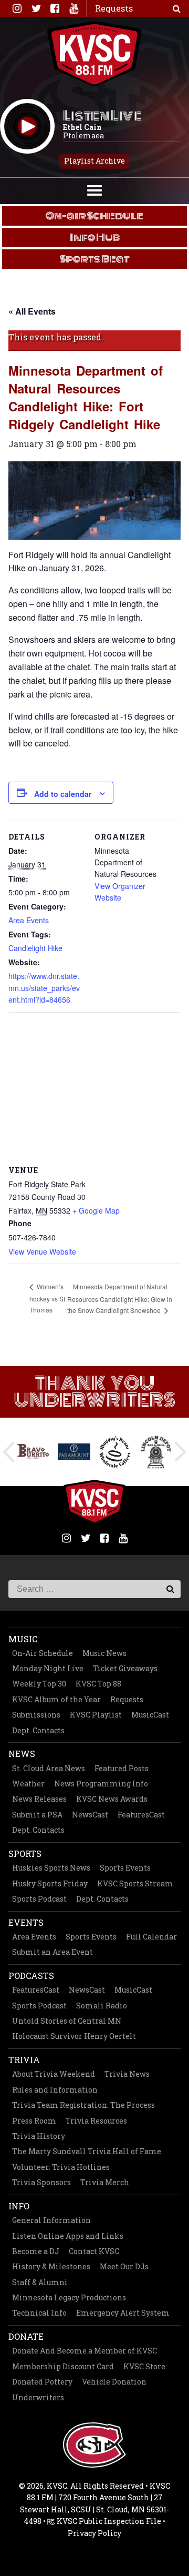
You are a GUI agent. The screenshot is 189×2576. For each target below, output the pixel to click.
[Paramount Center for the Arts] (74, 1452)
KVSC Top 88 (98, 1684)
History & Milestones (51, 2266)
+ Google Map (96, 1210)
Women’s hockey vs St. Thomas (48, 1298)
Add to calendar (63, 794)
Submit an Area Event (52, 1952)
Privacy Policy (94, 2533)
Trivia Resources (96, 2121)
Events (26, 1922)
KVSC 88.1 (94, 54)
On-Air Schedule (43, 1653)
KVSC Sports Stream (135, 1883)
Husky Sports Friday (50, 1883)
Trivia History (39, 2136)
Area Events (29, 920)
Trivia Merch (105, 2182)
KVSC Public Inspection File (108, 2521)
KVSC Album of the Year (56, 1699)
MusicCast (150, 1715)
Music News (104, 1653)
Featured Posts (122, 1768)
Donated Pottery (42, 2382)
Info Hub (95, 237)
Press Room (34, 2121)
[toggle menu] (94, 189)
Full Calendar (151, 1937)
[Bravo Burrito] (33, 1452)
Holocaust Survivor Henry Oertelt (74, 2036)
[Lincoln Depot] (156, 1452)
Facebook (55, 8)
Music (23, 1639)
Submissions (36, 1715)
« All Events (32, 311)
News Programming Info (101, 1784)
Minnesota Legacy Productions (69, 2297)
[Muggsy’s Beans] (115, 1452)
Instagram (17, 8)
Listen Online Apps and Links (68, 2236)
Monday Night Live (48, 1668)
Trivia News (127, 2074)
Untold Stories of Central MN (67, 2021)
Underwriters (38, 2397)
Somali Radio (102, 2006)
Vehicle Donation (114, 2382)
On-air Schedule (94, 216)
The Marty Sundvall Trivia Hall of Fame (87, 2151)
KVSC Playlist (96, 1715)
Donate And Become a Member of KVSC (85, 2351)
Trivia (24, 2060)
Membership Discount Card (63, 2366)
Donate (26, 2336)
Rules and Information (55, 2090)
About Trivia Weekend (54, 2074)
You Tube (73, 8)
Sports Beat (95, 259)
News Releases (39, 1799)
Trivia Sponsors (41, 2182)
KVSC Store (144, 2366)
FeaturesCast (141, 1815)
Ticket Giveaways (125, 1668)
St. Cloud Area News (49, 1768)
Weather (28, 1784)
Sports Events (125, 1868)
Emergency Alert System (123, 2313)
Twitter (36, 8)
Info (19, 2206)
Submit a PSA (37, 1815)
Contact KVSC (94, 2251)
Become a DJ (36, 2251)
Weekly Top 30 (39, 1684)
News (22, 1754)
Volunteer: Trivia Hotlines (61, 2167)
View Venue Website (42, 1251)
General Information (51, 2220)
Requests (127, 1699)
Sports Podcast (39, 1899)
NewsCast (90, 1815)
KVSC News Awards (112, 1799)
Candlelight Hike (35, 948)
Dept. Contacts (38, 1730)
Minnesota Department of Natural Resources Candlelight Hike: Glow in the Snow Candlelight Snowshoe (120, 1298)
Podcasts (31, 1976)
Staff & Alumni (40, 2282)
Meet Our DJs (124, 2266)
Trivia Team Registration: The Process (83, 2105)
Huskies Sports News (51, 1868)
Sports (25, 1853)
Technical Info (39, 2313)
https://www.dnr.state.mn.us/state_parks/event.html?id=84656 (44, 988)
